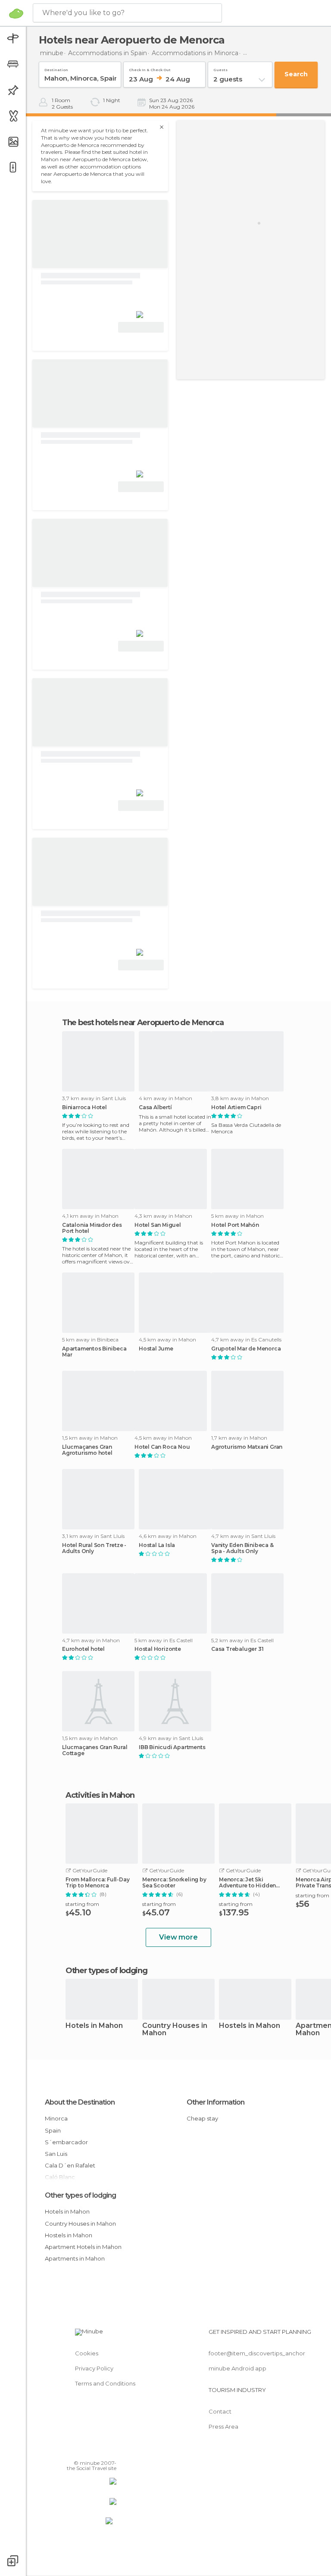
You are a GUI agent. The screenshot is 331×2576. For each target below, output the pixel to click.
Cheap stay (202, 2118)
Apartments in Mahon (75, 2258)
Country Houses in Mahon (175, 2030)
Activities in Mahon (100, 1795)
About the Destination (80, 2102)
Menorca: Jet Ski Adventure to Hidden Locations (247, 1883)
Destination (56, 68)
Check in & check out (150, 68)
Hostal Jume (156, 1349)
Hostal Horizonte (158, 1649)
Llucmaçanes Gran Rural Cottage (95, 1750)
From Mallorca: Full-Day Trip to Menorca (97, 1883)
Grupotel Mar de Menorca (246, 1349)
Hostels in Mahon (250, 2026)
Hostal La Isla (157, 1545)
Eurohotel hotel (83, 1649)
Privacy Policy (94, 2368)
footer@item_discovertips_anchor (257, 2353)
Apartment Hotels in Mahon (83, 2247)
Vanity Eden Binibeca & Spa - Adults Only (242, 1548)
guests (220, 68)
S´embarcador (66, 2142)
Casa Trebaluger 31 (237, 1649)
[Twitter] (88, 2451)
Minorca (56, 2118)
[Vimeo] (100, 2451)
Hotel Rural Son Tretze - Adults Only (94, 1548)
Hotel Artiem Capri (236, 1107)
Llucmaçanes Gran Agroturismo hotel (87, 1450)
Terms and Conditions (105, 2383)
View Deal (141, 327)
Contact (220, 2411)
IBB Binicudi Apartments (172, 1747)
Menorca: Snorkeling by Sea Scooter (174, 1883)
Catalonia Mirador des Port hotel (92, 1228)
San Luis (56, 2154)
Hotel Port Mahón (235, 1225)
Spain (53, 2130)
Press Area (223, 2426)
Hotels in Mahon (94, 2026)
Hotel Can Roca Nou (162, 1447)
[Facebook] (77, 2451)
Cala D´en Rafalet (70, 2165)
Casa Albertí (155, 1107)
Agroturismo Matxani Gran (247, 1447)
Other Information (215, 2102)
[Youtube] (111, 2451)
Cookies (87, 2353)
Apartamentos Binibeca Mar (94, 1352)
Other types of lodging (80, 2195)
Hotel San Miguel (158, 1225)
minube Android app (237, 2368)
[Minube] (16, 13)
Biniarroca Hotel (84, 1107)
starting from (82, 1904)
